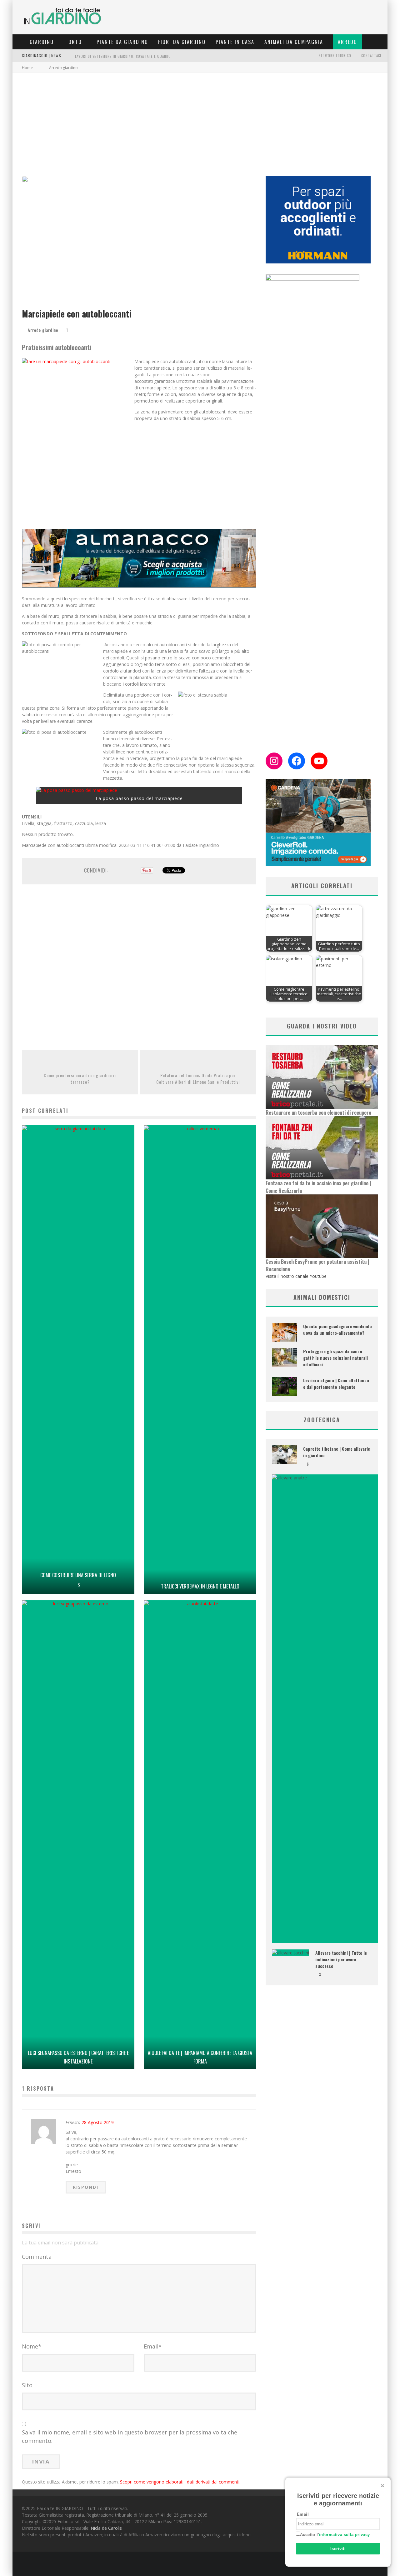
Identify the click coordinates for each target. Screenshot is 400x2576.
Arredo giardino (43, 330)
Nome (32, 2346)
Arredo (347, 42)
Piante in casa (235, 42)
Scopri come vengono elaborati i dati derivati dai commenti (180, 2482)
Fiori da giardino (182, 42)
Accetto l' (335, 2535)
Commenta (37, 2257)
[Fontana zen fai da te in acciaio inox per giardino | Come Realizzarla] (322, 1148)
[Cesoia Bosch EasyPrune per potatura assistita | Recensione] (322, 1226)
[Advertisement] (200, 120)
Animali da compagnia (294, 42)
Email (153, 2346)
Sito (27, 2385)
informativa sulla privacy (345, 2535)
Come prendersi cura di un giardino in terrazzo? (80, 1078)
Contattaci (371, 56)
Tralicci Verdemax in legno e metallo (200, 1586)
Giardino (42, 42)
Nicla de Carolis (106, 2528)
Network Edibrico (335, 56)
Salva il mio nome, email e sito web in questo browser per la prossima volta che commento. (130, 2436)
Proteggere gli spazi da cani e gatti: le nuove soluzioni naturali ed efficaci (335, 1358)
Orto (75, 42)
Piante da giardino (122, 42)
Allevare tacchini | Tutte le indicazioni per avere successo (341, 1959)
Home (27, 68)
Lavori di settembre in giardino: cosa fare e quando (123, 56)
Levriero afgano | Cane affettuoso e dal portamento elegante (336, 1383)
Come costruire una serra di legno (78, 1575)
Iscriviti (338, 2549)
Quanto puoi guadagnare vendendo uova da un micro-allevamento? (337, 1329)
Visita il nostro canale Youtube (296, 1276)
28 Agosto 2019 (98, 2122)
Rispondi (86, 2187)
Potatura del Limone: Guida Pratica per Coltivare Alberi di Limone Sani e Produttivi (198, 1078)
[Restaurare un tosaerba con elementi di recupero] (322, 1077)
